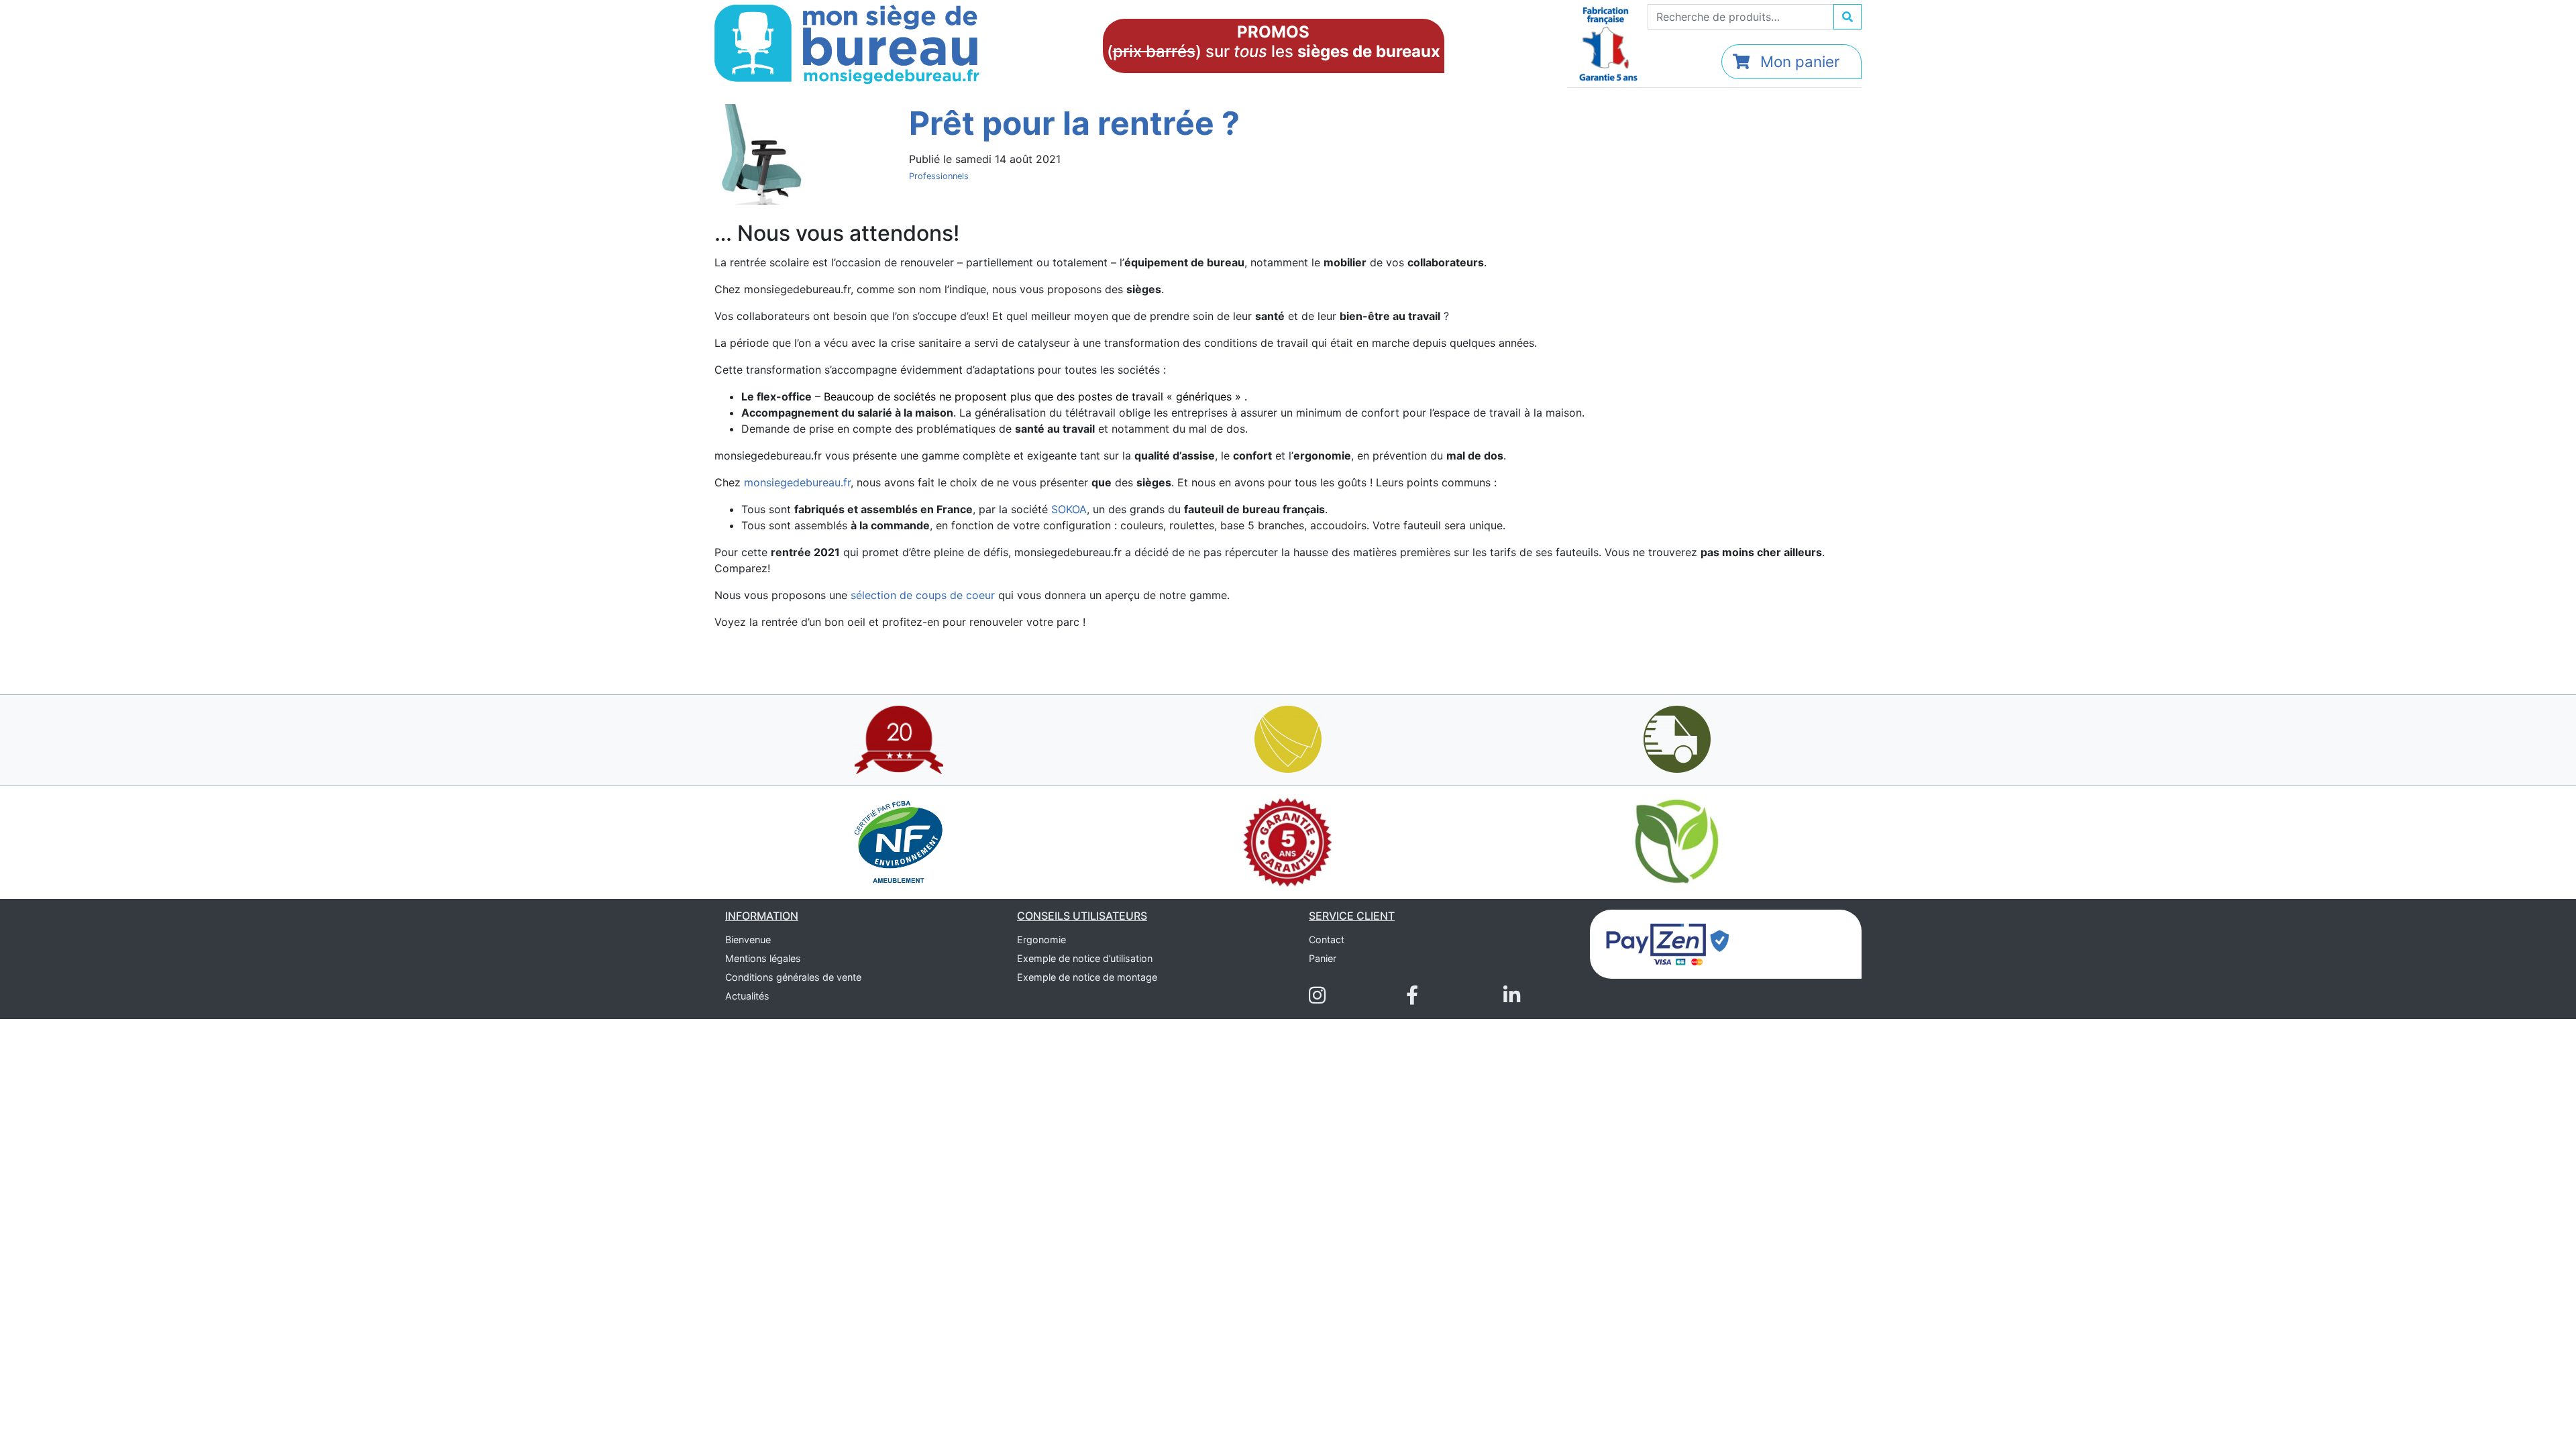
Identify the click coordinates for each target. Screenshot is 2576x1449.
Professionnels (939, 176)
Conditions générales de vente (793, 977)
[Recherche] (1847, 17)
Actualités (747, 996)
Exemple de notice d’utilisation (1085, 958)
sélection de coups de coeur (923, 595)
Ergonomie (1041, 940)
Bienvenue (748, 940)
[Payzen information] (1668, 943)
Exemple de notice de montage (1087, 977)
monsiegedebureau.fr (797, 482)
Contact (1327, 940)
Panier (1323, 958)
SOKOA (1069, 509)
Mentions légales (763, 958)
